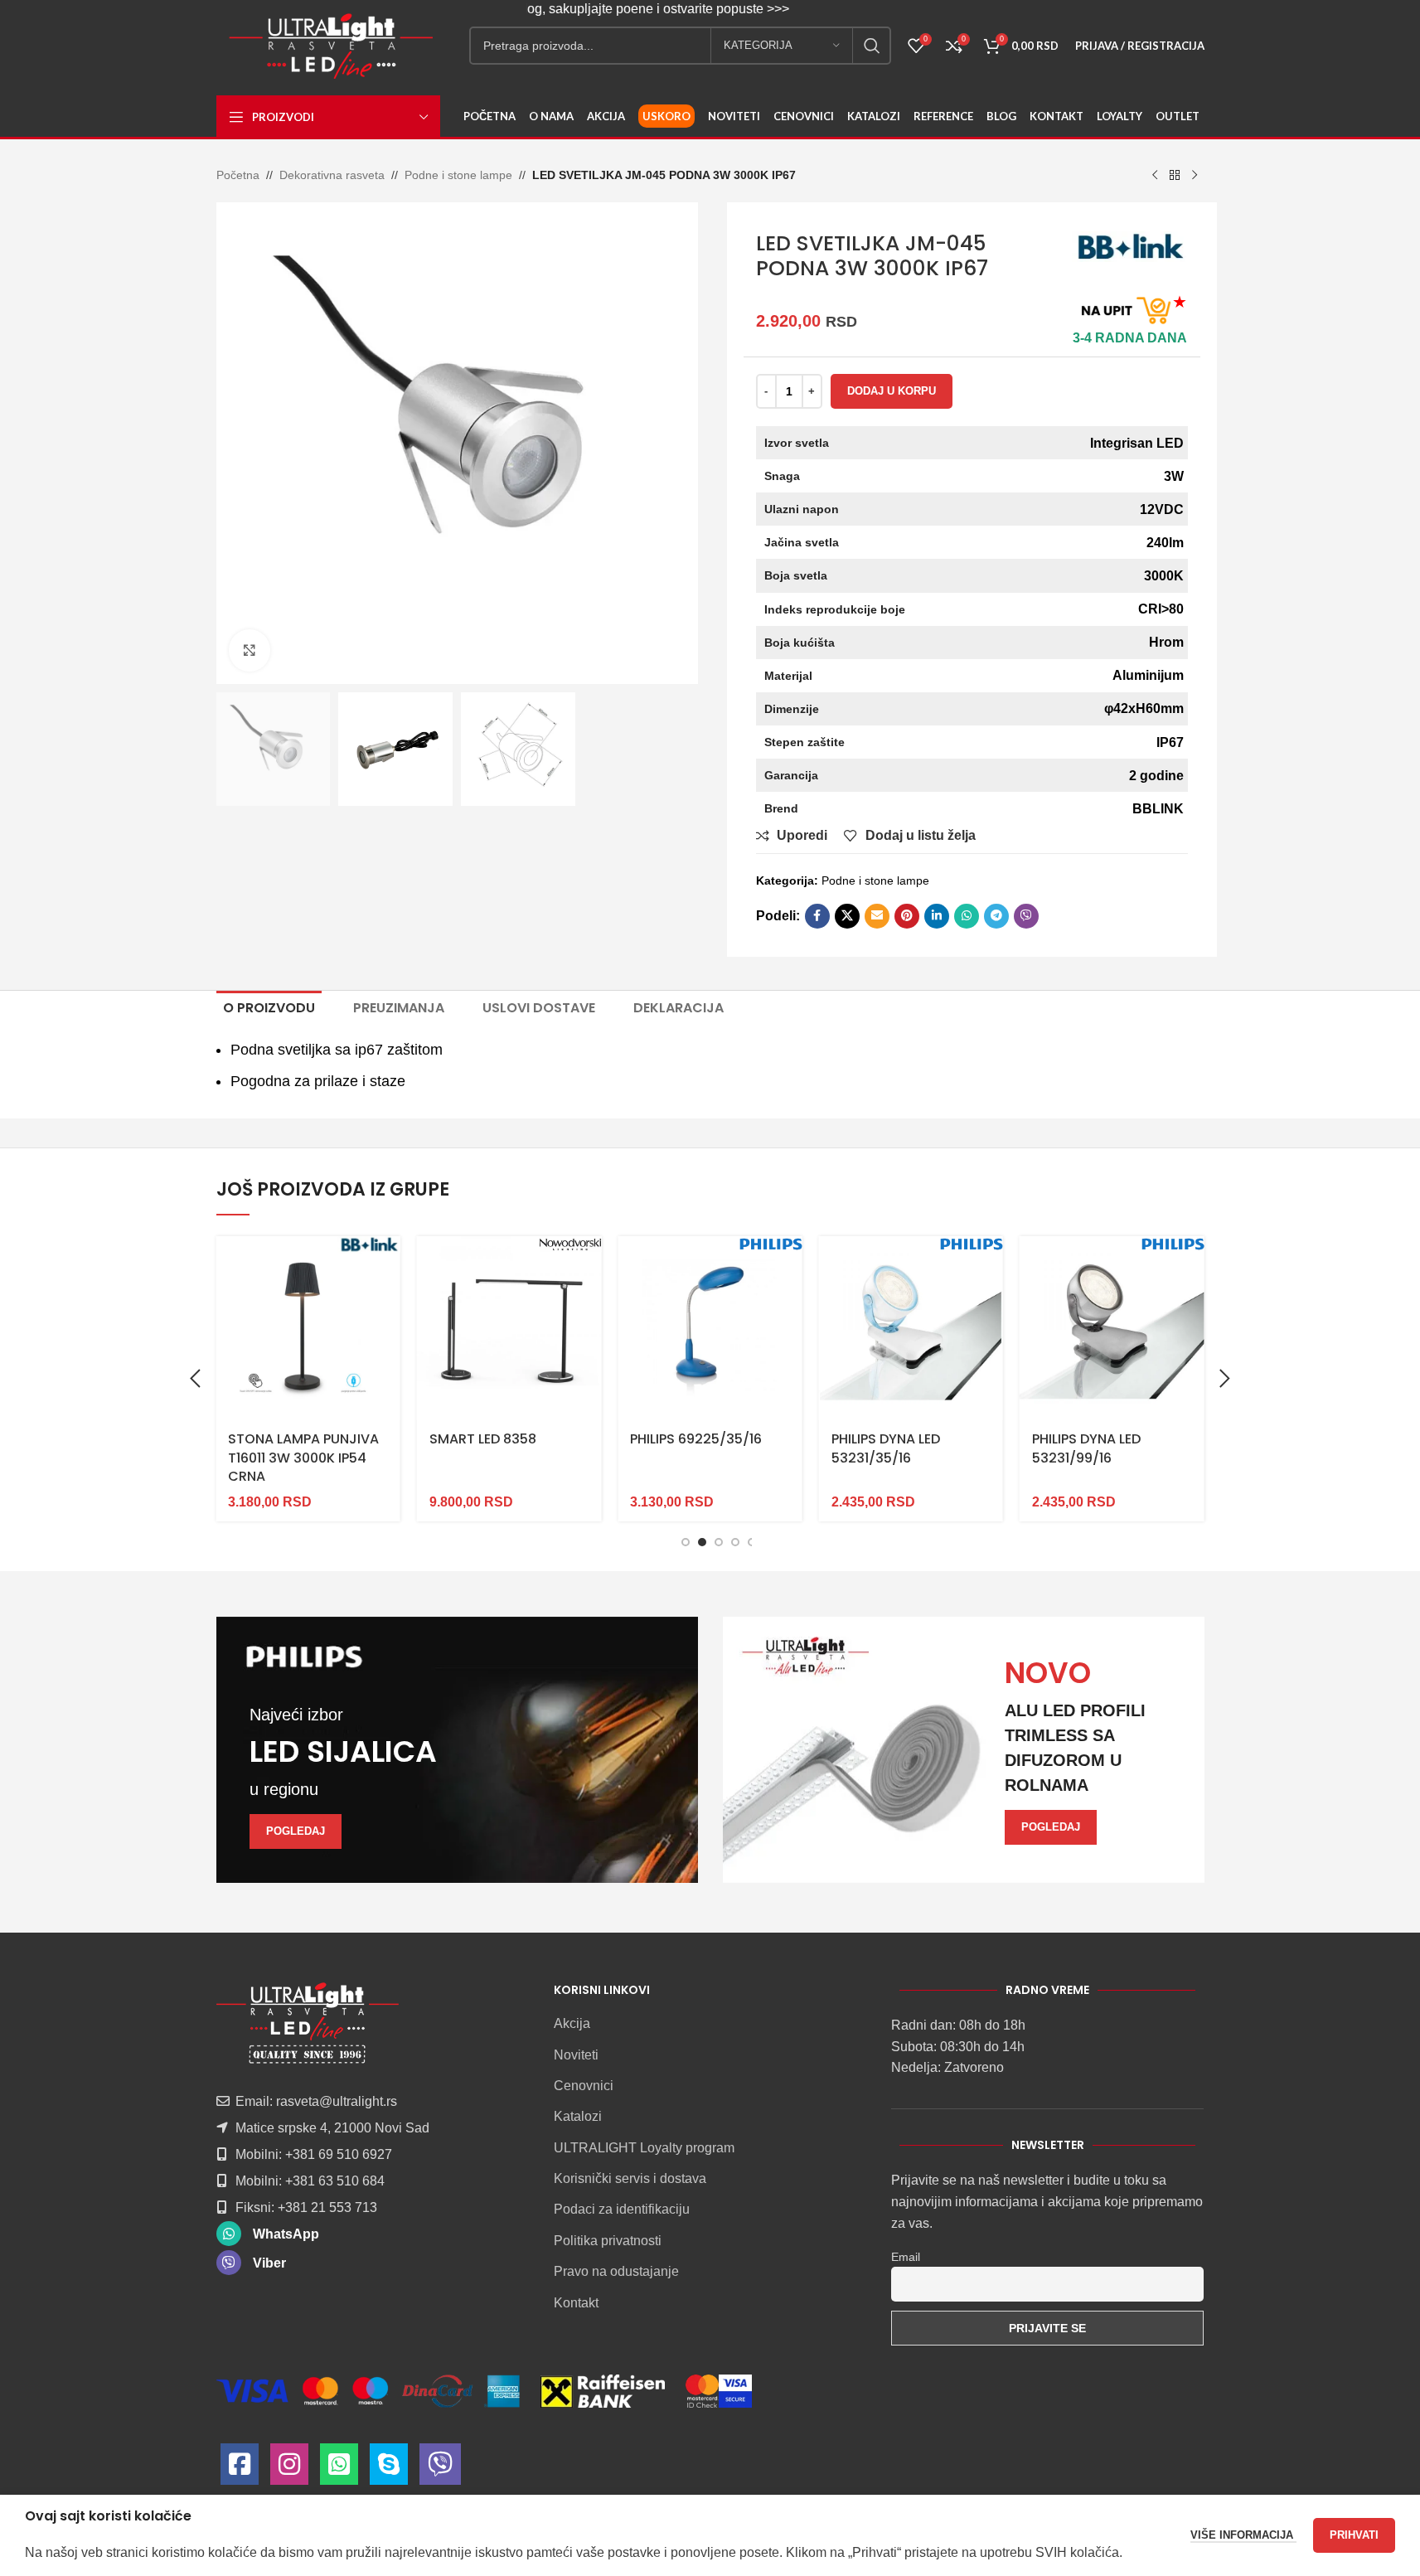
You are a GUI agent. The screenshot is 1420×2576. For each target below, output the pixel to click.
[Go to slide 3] (719, 1542)
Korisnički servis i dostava (630, 2178)
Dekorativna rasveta (332, 175)
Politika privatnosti (608, 2241)
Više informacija (1243, 2535)
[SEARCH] (872, 46)
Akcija (572, 2023)
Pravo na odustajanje (616, 2271)
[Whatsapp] (339, 2469)
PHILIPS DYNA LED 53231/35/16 (886, 1448)
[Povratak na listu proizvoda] (1175, 176)
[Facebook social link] (817, 916)
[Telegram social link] (996, 916)
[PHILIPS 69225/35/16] (710, 1328)
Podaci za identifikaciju (622, 2209)
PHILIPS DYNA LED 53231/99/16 (1086, 1448)
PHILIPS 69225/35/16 (696, 1439)
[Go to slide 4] (735, 1542)
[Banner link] (457, 1750)
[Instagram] (289, 2469)
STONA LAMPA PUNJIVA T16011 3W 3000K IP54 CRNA (303, 1458)
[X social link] (847, 916)
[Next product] (1195, 176)
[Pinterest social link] (907, 916)
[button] (196, 1379)
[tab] (269, 1008)
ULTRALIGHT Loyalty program (644, 2148)
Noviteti (576, 2055)
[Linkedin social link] (937, 916)
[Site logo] (331, 44)
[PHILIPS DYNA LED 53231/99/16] (1112, 1328)
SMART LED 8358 (483, 1439)
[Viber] (440, 2469)
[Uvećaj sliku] (250, 650)
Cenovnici (584, 2086)
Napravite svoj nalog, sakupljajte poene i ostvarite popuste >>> (579, 9)
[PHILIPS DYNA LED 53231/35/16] (911, 1328)
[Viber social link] (1026, 916)
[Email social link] (877, 916)
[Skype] (389, 2469)
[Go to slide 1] (686, 1542)
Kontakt (576, 2303)
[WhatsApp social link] (967, 916)
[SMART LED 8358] (509, 1328)
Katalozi (578, 2116)
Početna (238, 175)
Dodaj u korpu (892, 391)
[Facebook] (240, 2469)
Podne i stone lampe (458, 175)
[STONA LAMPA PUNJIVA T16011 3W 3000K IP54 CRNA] (308, 1328)
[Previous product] (1155, 176)
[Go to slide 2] (702, 1542)
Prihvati (1354, 2535)
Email (906, 2257)
